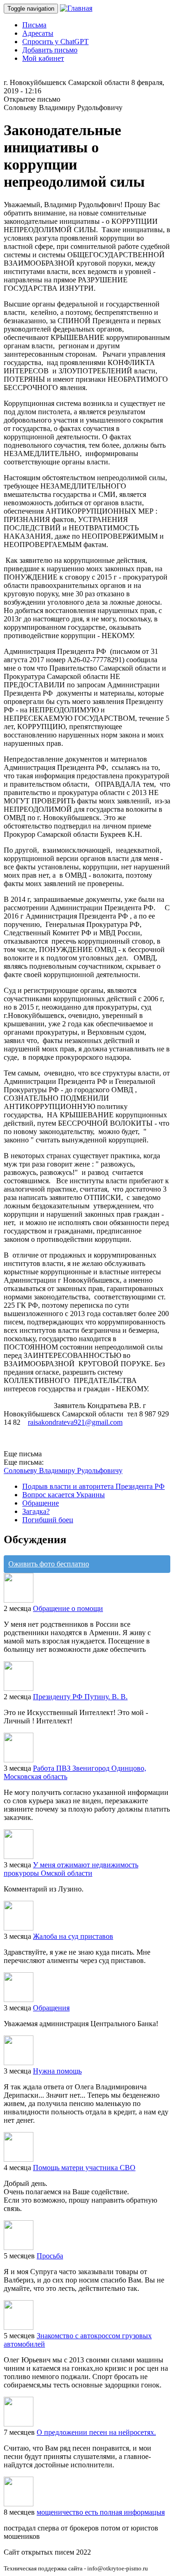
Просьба (50, 2256)
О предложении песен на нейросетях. (96, 2432)
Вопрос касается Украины (64, 1495)
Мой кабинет (43, 58)
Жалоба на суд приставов (73, 1936)
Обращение (41, 1503)
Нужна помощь (57, 2071)
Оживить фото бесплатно (49, 1564)
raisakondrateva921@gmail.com (75, 1422)
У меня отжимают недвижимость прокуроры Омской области (71, 1869)
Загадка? (36, 1511)
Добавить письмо (50, 50)
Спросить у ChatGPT (55, 42)
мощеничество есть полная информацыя (101, 2512)
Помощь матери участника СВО (84, 2168)
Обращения (51, 2008)
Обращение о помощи (68, 1608)
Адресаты (38, 33)
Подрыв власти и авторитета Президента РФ (93, 1486)
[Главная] (76, 8)
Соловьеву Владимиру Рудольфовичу (63, 1471)
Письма (34, 25)
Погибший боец (48, 1520)
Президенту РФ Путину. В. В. (80, 1697)
